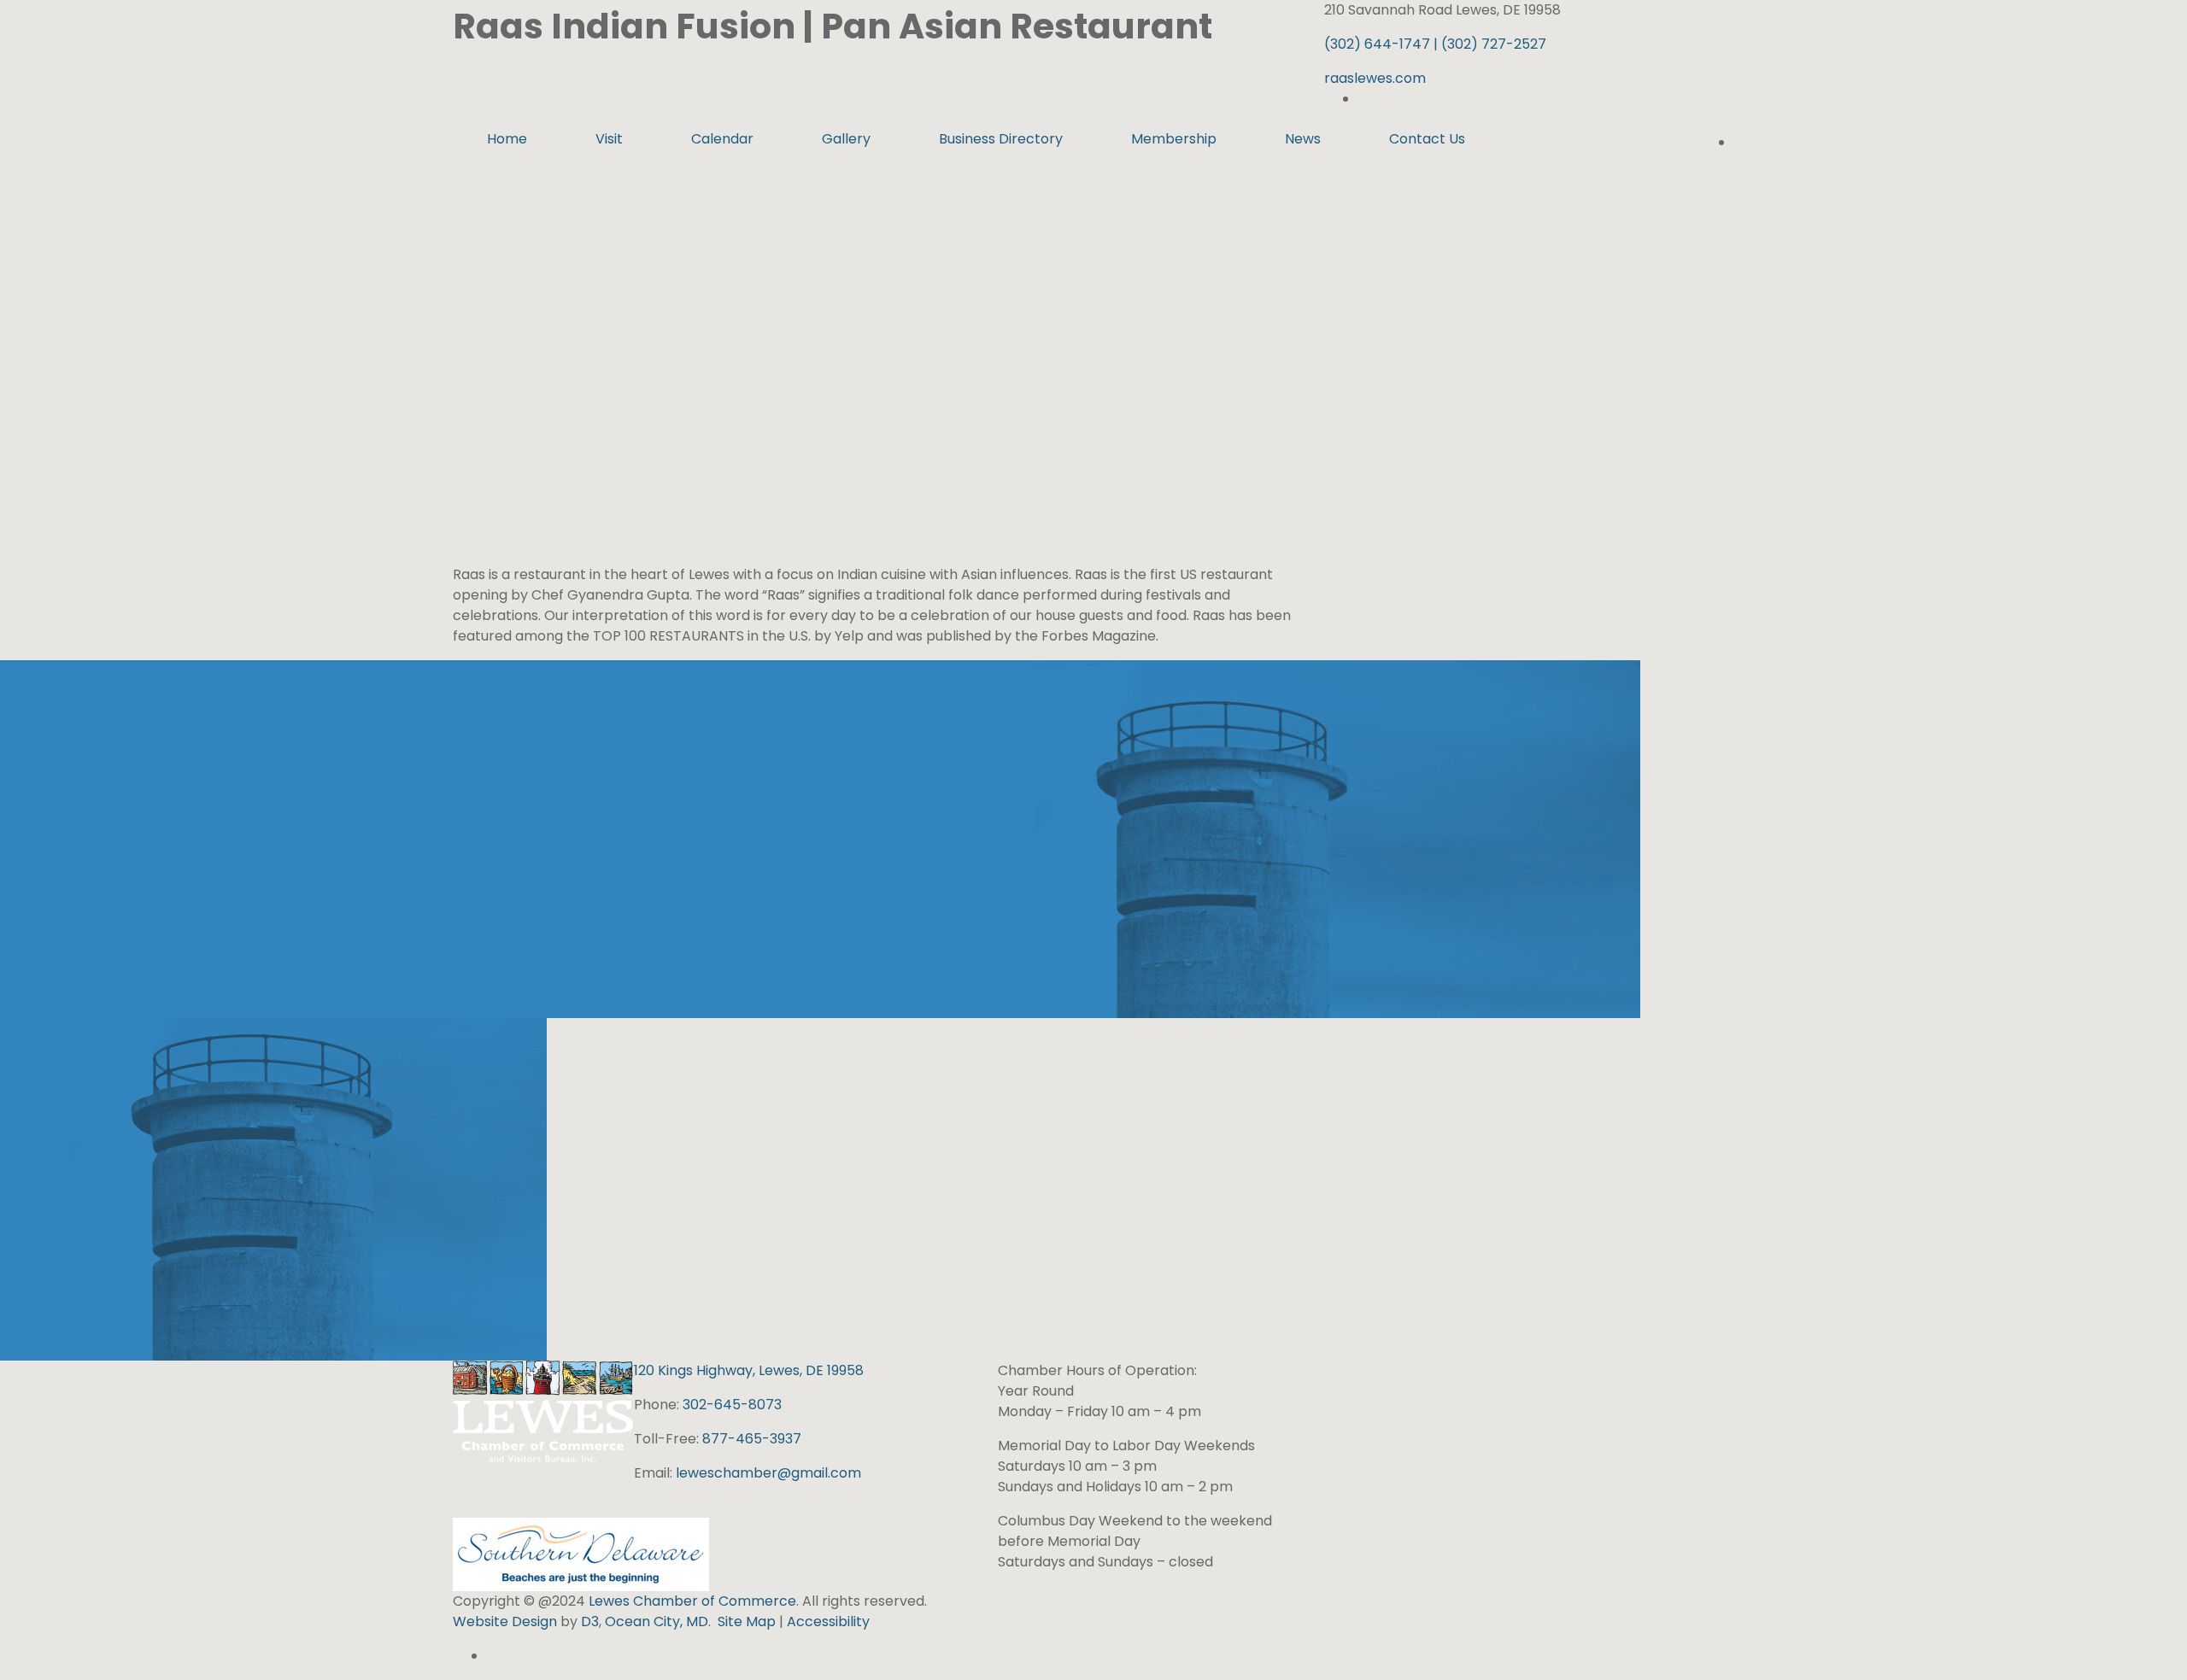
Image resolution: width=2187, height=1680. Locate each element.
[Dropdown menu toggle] (575, 173)
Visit (609, 139)
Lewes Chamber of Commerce (692, 1601)
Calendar (722, 139)
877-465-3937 (752, 1439)
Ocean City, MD (657, 1621)
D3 (588, 1621)
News (1303, 139)
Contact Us (1427, 139)
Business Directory (1001, 139)
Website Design (507, 1621)
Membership (1174, 139)
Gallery (846, 139)
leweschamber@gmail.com (768, 1473)
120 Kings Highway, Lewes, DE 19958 (749, 1370)
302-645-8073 (732, 1405)
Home (507, 139)
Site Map (747, 1621)
